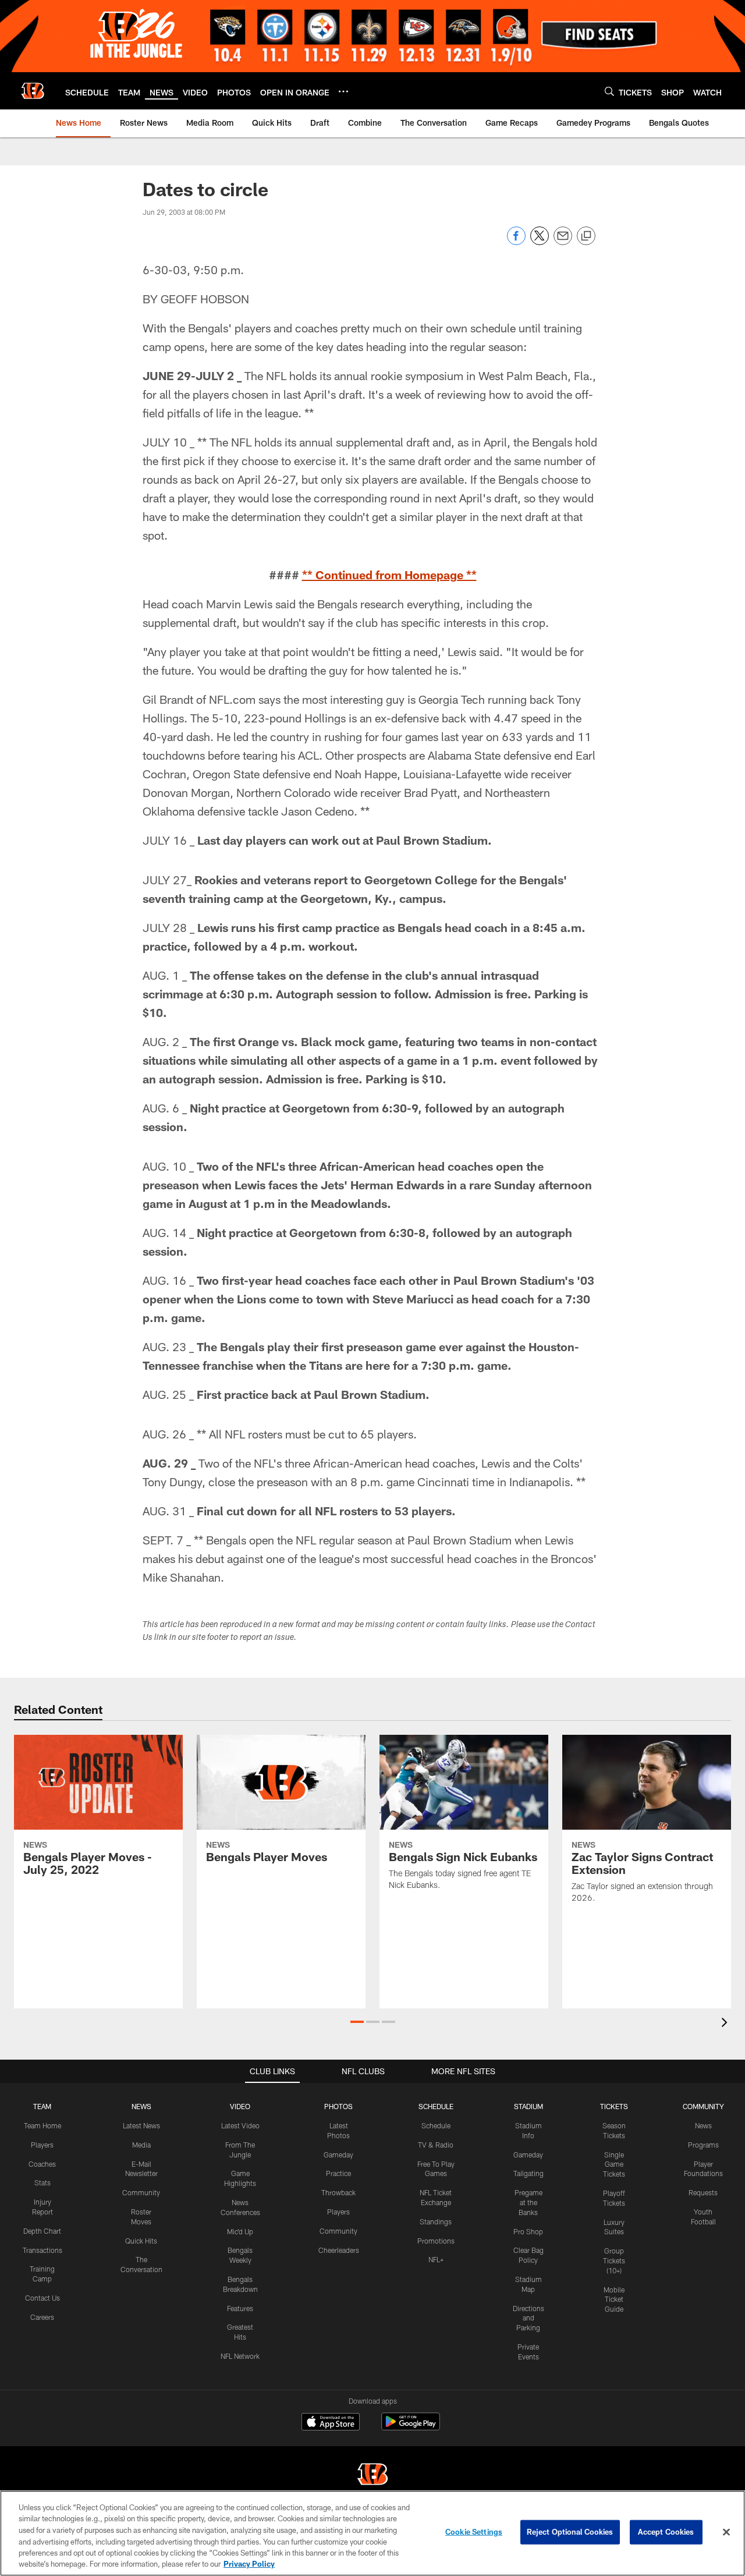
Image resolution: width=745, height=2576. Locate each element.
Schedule (436, 2125)
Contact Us (42, 2298)
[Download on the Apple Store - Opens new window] (331, 2423)
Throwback (338, 2192)
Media (141, 2145)
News (703, 2125)
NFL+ (436, 2259)
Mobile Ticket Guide (614, 2299)
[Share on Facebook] (516, 242)
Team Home (42, 2125)
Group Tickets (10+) (614, 2260)
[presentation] (726, 2024)
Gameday (338, 2155)
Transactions (42, 2250)
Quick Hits (141, 2241)
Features (240, 2308)
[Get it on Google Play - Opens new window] (411, 2427)
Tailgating (528, 2173)
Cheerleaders (339, 2250)
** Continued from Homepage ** (389, 575)
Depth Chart (42, 2231)
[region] (372, 2533)
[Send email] (563, 242)
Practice (338, 2173)
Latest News (141, 2125)
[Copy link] (586, 236)
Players (42, 2145)
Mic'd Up (240, 2231)
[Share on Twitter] (540, 242)
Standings (436, 2221)
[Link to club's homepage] (33, 91)
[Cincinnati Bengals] (372, 2476)
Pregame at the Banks (528, 2202)
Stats (42, 2182)
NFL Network (240, 2356)
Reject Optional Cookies (570, 2532)
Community (141, 2192)
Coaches (42, 2164)
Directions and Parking (528, 2318)
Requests (703, 2192)
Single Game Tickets (614, 2164)
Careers (42, 2317)
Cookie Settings (474, 2532)
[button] (357, 2022)
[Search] (609, 91)
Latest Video (240, 2125)
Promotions (436, 2241)
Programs (703, 2145)
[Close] (726, 2532)
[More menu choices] (343, 91)
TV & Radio (436, 2145)
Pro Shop (528, 2231)
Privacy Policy (249, 2564)
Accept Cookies (666, 2532)
